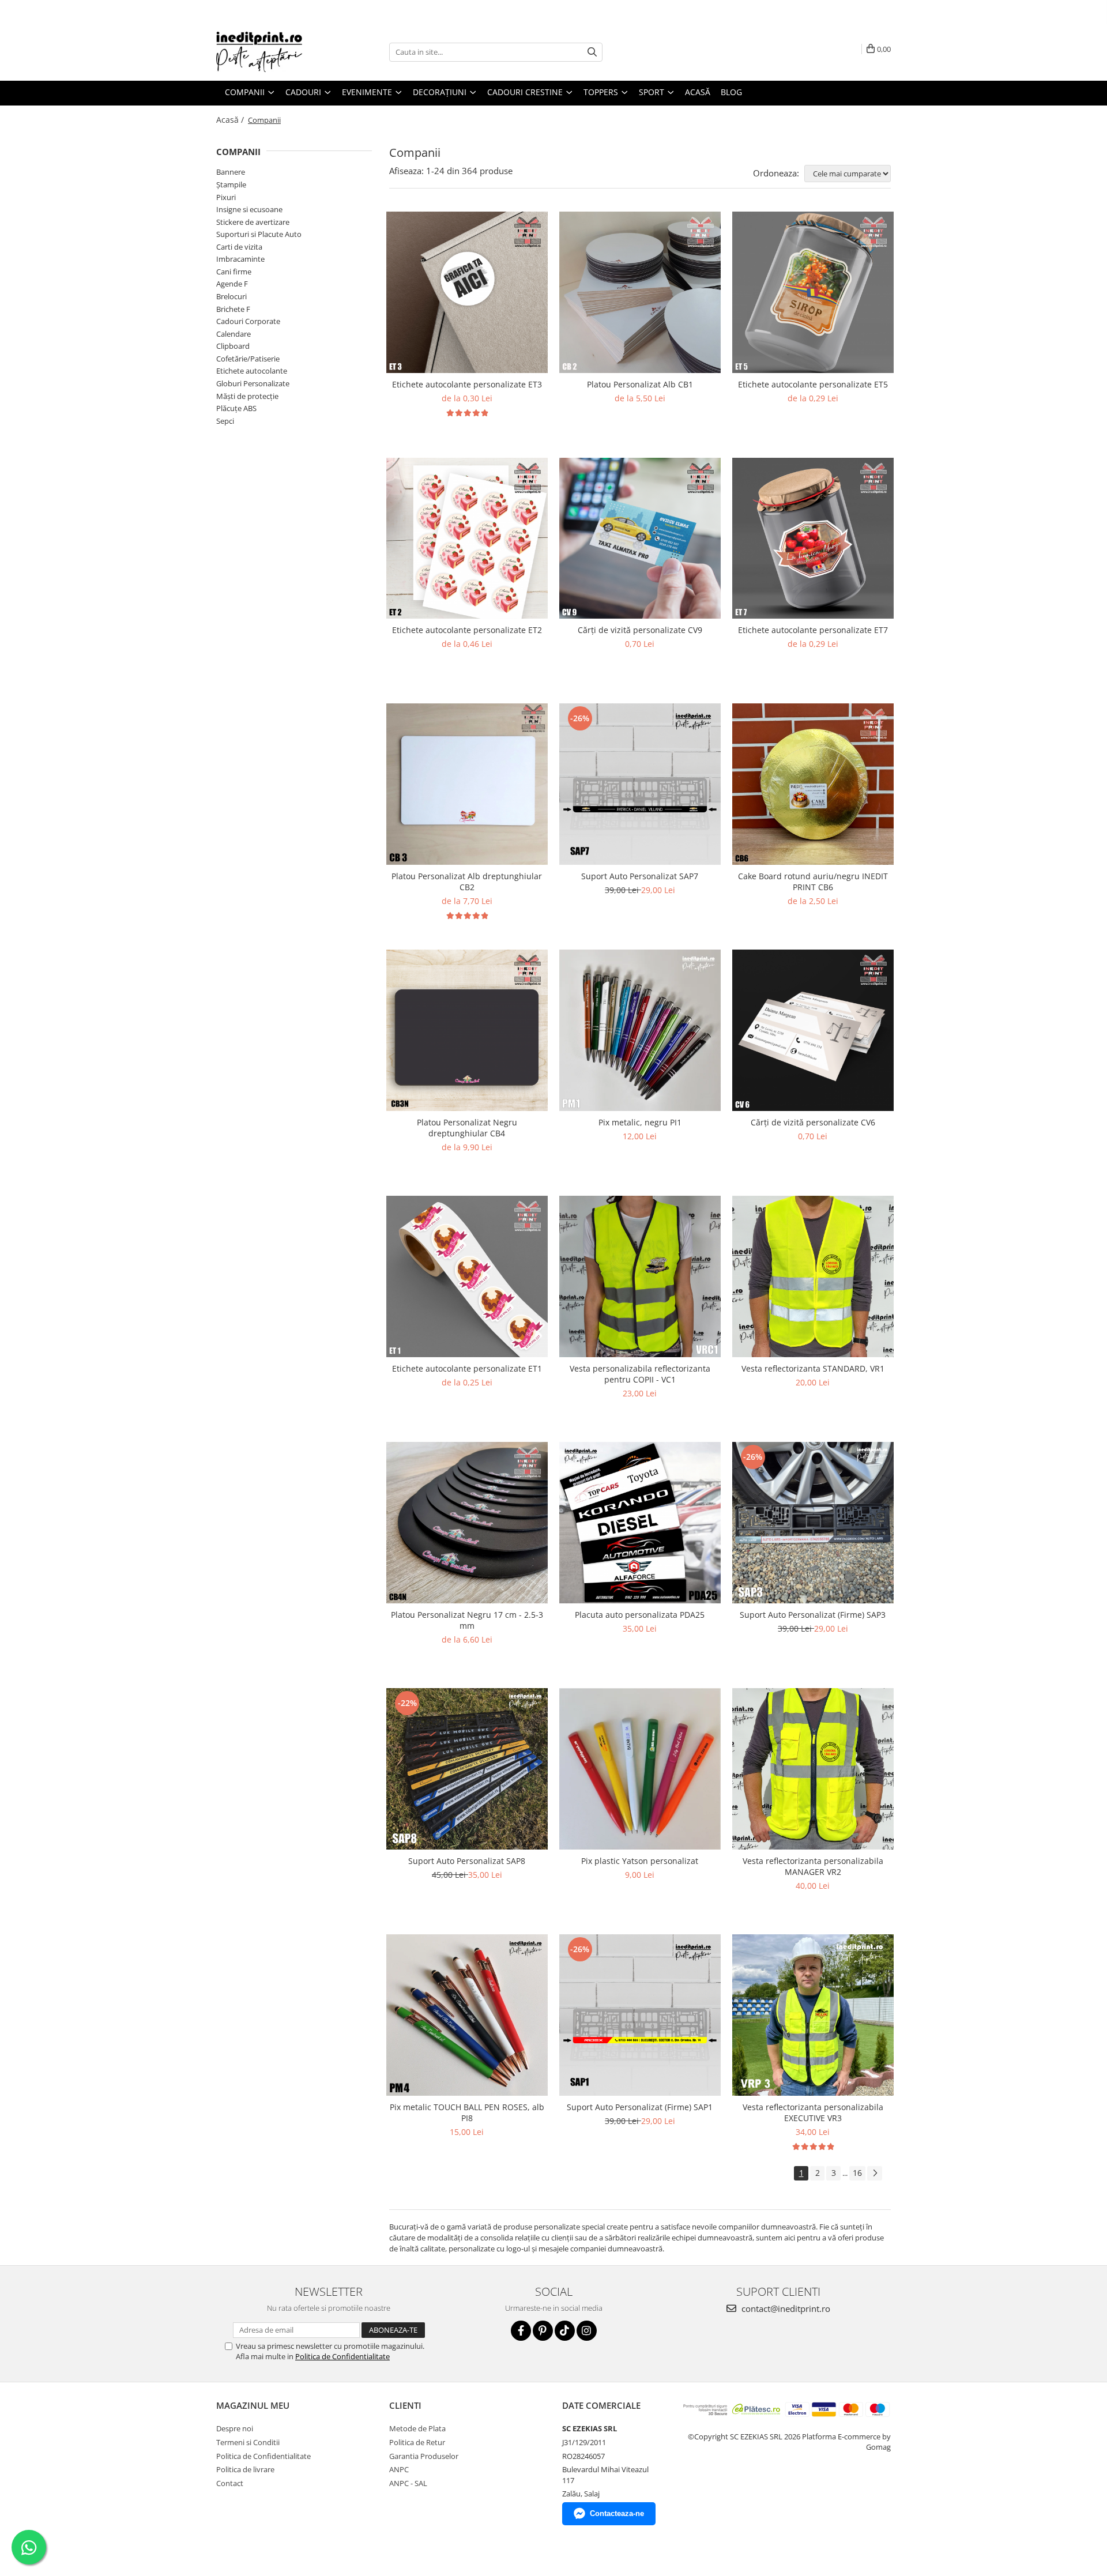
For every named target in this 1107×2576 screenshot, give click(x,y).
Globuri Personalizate (253, 383)
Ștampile (231, 184)
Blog (731, 92)
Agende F (232, 284)
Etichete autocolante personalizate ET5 (813, 384)
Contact (230, 2483)
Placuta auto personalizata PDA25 (640, 1615)
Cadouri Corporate (248, 321)
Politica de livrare (245, 2469)
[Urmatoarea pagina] (875, 2173)
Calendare (234, 334)
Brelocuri (231, 296)
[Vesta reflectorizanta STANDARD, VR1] (813, 1276)
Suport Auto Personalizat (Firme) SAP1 (640, 2107)
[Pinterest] (543, 2331)
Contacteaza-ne (617, 2513)
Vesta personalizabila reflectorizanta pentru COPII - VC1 (640, 1374)
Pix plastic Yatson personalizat (640, 1861)
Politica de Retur (417, 2442)
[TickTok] (565, 2331)
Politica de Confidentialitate (342, 2356)
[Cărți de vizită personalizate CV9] (640, 538)
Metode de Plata (417, 2428)
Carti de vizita (239, 247)
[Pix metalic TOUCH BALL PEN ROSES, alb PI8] (467, 2015)
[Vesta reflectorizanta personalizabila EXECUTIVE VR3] (813, 2015)
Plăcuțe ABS (236, 408)
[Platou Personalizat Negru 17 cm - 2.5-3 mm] (467, 1523)
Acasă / (231, 120)
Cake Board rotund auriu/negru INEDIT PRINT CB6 (813, 882)
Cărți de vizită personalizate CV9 (640, 630)
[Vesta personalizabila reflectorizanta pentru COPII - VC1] (640, 1276)
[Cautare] (592, 52)
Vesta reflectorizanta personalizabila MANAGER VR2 (813, 1866)
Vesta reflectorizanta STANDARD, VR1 (813, 1368)
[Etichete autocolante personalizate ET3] (467, 292)
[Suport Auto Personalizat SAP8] (467, 1769)
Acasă (698, 92)
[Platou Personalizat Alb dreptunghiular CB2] (467, 784)
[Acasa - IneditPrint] (274, 52)
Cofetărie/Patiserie (248, 359)
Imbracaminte (240, 259)
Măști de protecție (247, 396)
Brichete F (233, 309)
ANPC (399, 2469)
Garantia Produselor (424, 2456)
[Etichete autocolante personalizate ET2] (467, 538)
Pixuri (226, 197)
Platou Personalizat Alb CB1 (640, 384)
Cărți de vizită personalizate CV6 (813, 1122)
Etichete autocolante (252, 371)
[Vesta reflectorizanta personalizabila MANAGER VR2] (813, 1769)
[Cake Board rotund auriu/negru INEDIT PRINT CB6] (813, 784)
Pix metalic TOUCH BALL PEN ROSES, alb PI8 (467, 2112)
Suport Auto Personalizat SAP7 (640, 876)
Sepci (225, 421)
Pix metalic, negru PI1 (640, 1122)
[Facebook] (521, 2331)
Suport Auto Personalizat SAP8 (467, 1861)
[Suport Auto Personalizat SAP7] (640, 784)
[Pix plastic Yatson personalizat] (640, 1769)
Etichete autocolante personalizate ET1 (467, 1368)
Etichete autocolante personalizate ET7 (813, 630)
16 (857, 2173)
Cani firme (234, 272)
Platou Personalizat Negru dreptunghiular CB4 (467, 1128)
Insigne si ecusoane (249, 209)
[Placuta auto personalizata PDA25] (640, 1523)
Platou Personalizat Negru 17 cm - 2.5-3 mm (467, 1620)
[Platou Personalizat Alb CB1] (640, 292)
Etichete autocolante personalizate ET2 (467, 630)
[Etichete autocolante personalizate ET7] (813, 538)
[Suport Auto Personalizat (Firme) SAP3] (813, 1523)
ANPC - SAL (408, 2483)
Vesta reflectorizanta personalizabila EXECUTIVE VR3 (813, 2112)
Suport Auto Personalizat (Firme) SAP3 (813, 1615)
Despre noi (235, 2428)
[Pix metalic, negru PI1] (640, 1030)
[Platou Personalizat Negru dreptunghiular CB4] (467, 1030)
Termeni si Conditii (248, 2442)
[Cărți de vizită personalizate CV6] (813, 1030)
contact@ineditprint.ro (785, 2308)
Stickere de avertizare (253, 222)
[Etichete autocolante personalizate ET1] (467, 1276)
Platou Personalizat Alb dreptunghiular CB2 (467, 882)
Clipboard (233, 346)
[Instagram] (587, 2331)
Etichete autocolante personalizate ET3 (467, 384)
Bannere (231, 172)
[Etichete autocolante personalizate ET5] (813, 292)
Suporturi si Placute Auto (259, 234)
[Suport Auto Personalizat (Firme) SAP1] (640, 2015)
